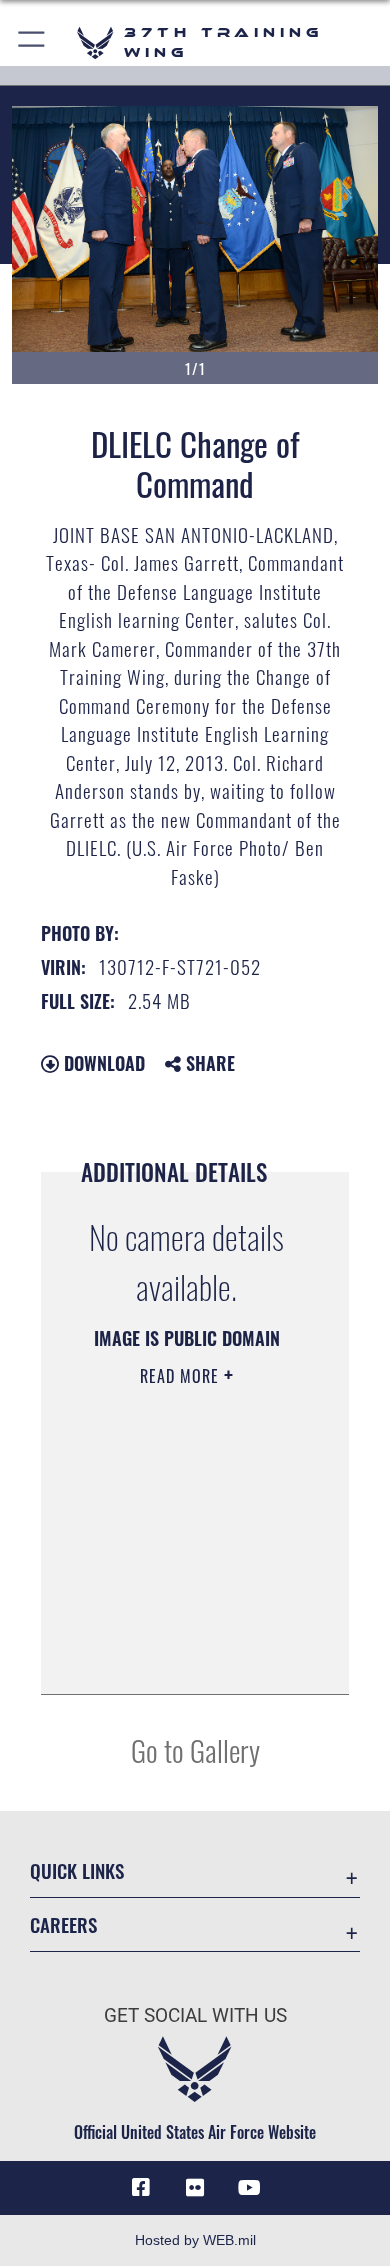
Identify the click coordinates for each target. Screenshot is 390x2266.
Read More (182, 1376)
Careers (63, 1924)
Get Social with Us (195, 2015)
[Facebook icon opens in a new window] (141, 2188)
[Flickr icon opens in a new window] (195, 2188)
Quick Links (77, 1870)
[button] (32, 42)
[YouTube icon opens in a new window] (249, 2188)
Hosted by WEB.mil (195, 2240)
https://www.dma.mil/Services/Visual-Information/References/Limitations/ (186, 1657)
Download (102, 1063)
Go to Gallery (195, 1749)
